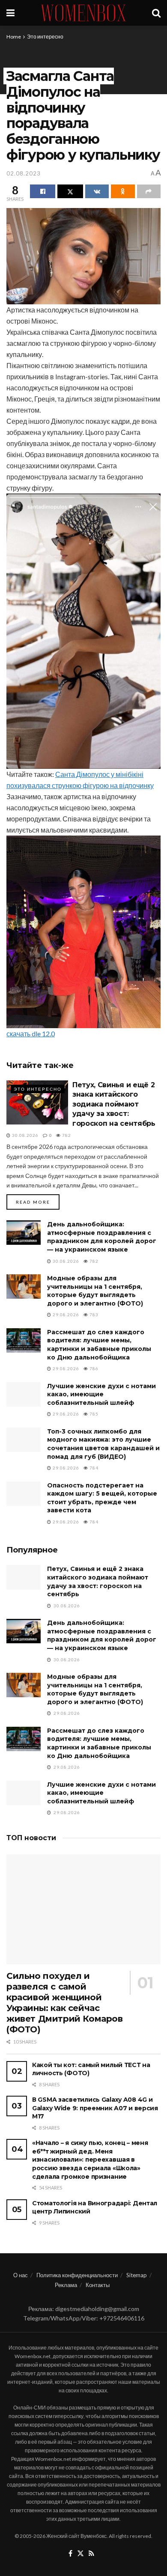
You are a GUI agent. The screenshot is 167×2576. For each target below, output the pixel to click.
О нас (21, 2275)
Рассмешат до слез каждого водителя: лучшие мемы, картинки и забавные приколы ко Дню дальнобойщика (99, 1345)
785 (93, 1414)
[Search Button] (156, 13)
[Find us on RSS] (91, 2554)
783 (93, 1315)
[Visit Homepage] (83, 13)
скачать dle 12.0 (31, 1034)
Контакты (98, 2285)
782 (66, 1135)
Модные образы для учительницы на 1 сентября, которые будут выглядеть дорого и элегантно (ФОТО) (95, 1291)
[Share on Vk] (97, 191)
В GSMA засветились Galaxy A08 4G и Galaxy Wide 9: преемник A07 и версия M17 (95, 2108)
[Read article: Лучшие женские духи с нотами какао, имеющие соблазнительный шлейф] (24, 1394)
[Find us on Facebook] (70, 2554)
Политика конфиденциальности (77, 2275)
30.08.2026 (25, 1135)
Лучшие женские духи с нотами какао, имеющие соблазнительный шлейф (101, 1394)
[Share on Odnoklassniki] (123, 191)
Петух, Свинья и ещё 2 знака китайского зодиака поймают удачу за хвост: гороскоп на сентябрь (114, 1104)
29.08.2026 (65, 1315)
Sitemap (137, 2275)
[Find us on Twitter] (81, 2554)
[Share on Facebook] (43, 191)
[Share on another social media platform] (149, 191)
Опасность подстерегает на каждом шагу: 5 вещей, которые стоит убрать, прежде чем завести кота (102, 1498)
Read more (38, 1202)
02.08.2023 (24, 173)
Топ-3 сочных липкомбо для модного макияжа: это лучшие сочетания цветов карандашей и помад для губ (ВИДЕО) (103, 1444)
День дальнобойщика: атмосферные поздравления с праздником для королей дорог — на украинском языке (102, 1237)
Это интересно (45, 37)
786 (93, 1368)
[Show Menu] (10, 13)
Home (14, 37)
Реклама (66, 2285)
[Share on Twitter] (70, 191)
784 (93, 1468)
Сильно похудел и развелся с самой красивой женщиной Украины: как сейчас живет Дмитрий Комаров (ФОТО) (65, 2003)
